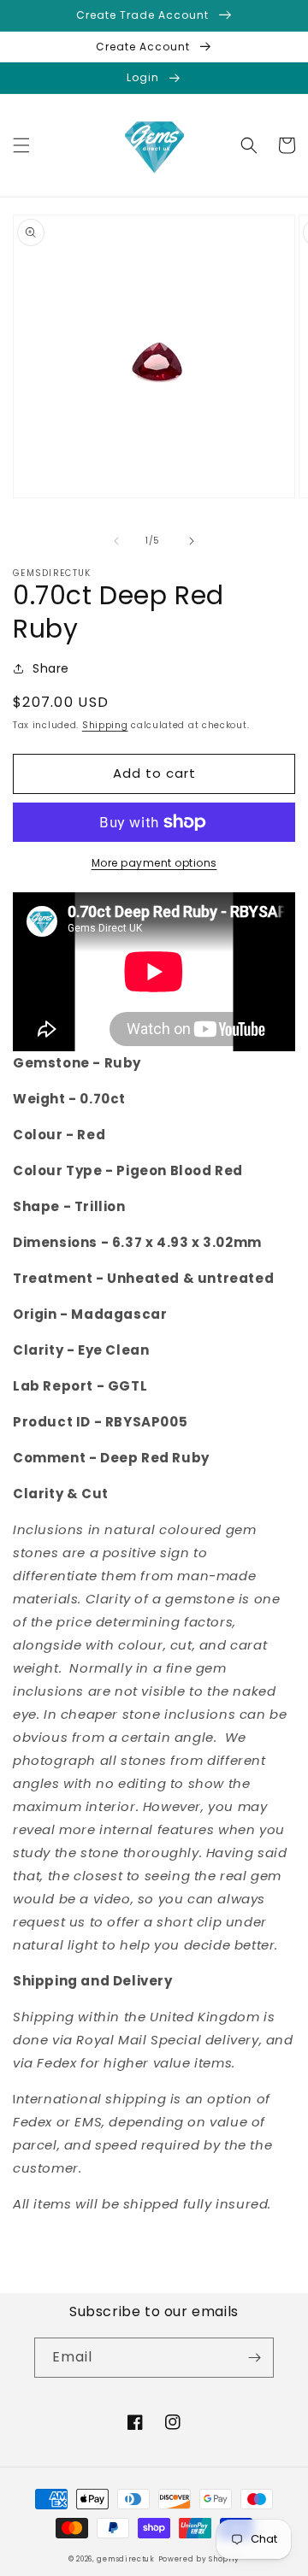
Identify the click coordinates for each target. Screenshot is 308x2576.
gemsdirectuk (125, 2559)
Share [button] (51, 668)
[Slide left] (116, 541)
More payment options (154, 863)
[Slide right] (192, 541)
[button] (21, 145)
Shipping (105, 725)
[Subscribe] (254, 2358)
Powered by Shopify (199, 2559)
